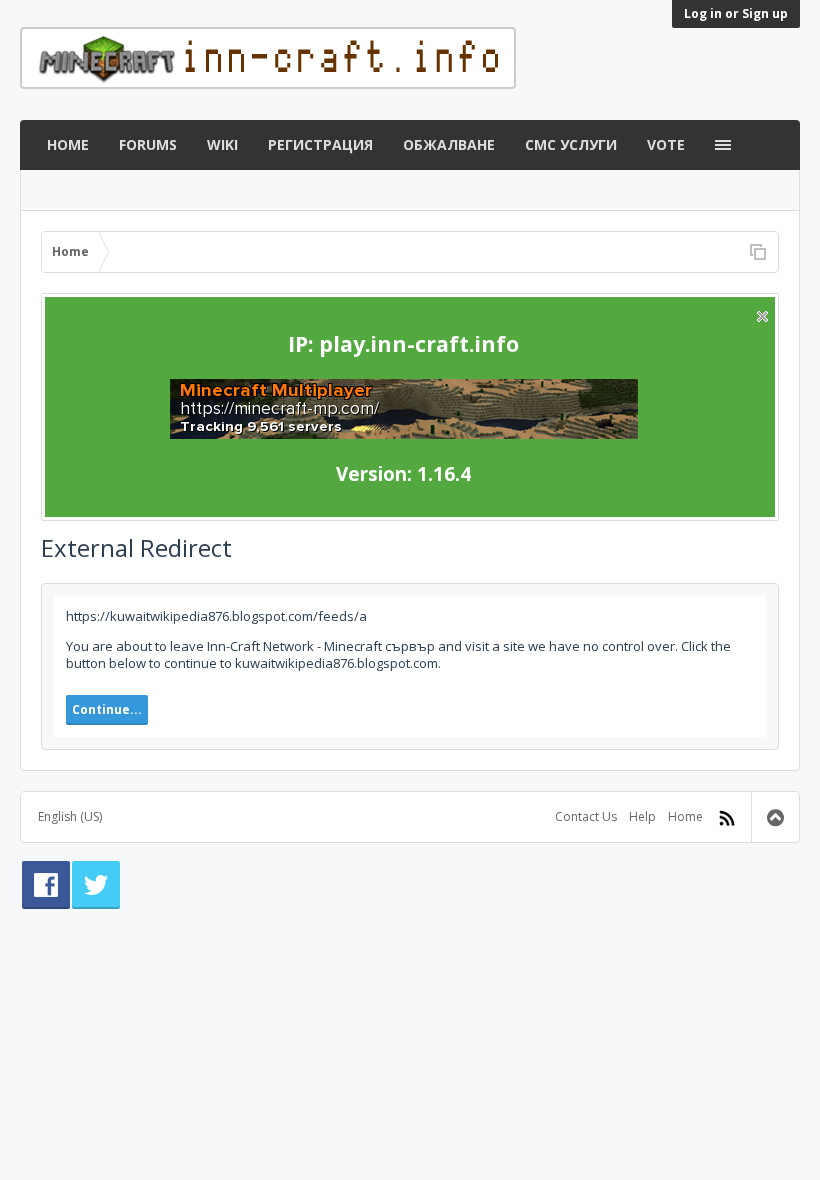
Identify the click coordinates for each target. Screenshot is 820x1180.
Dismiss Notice (762, 316)
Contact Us (586, 816)
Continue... (107, 709)
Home (68, 144)
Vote (666, 144)
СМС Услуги (571, 144)
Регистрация (320, 144)
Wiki (222, 144)
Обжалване (449, 144)
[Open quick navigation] (758, 252)
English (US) (70, 816)
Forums (148, 144)
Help (642, 816)
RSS (727, 818)
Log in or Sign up (736, 13)
